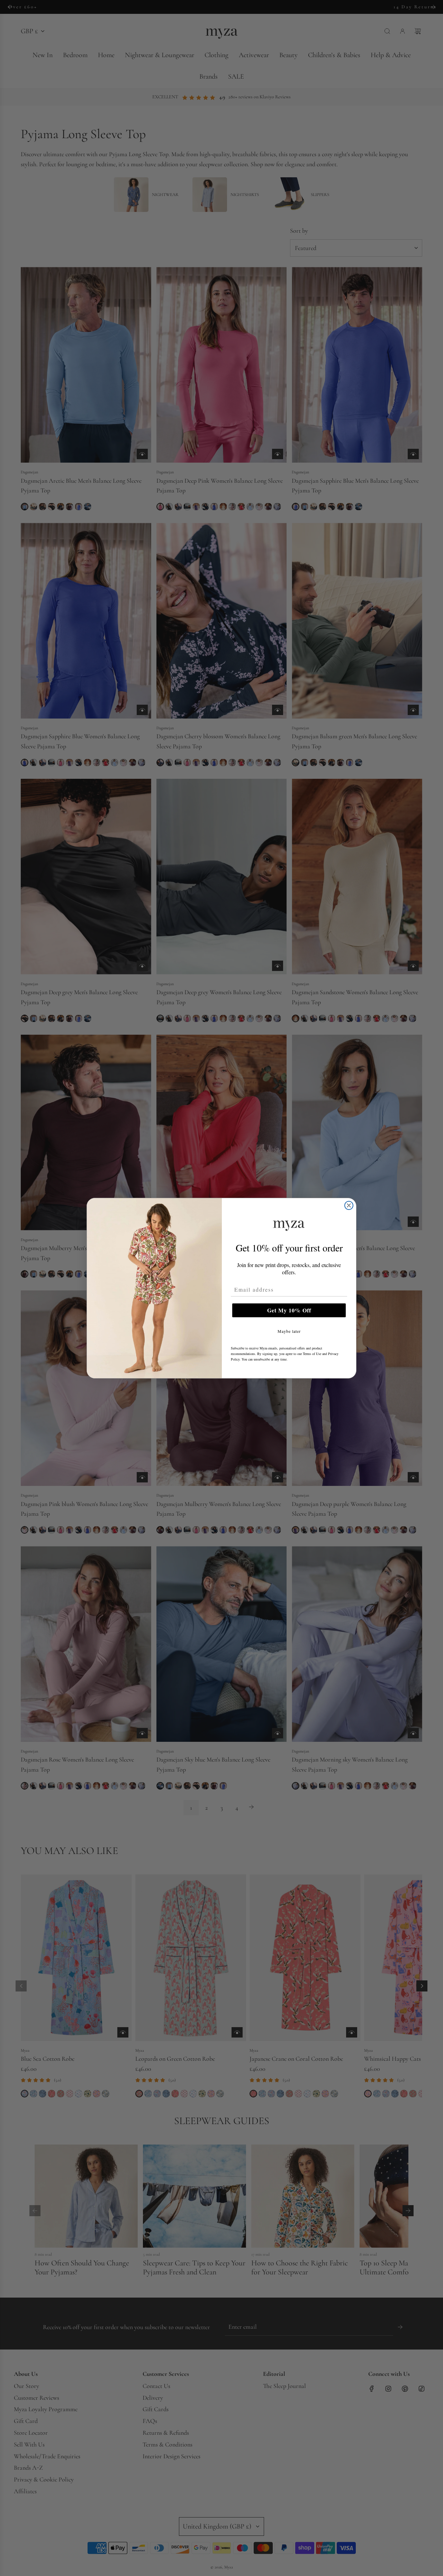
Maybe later (289, 1331)
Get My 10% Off (289, 1310)
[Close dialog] (349, 1205)
